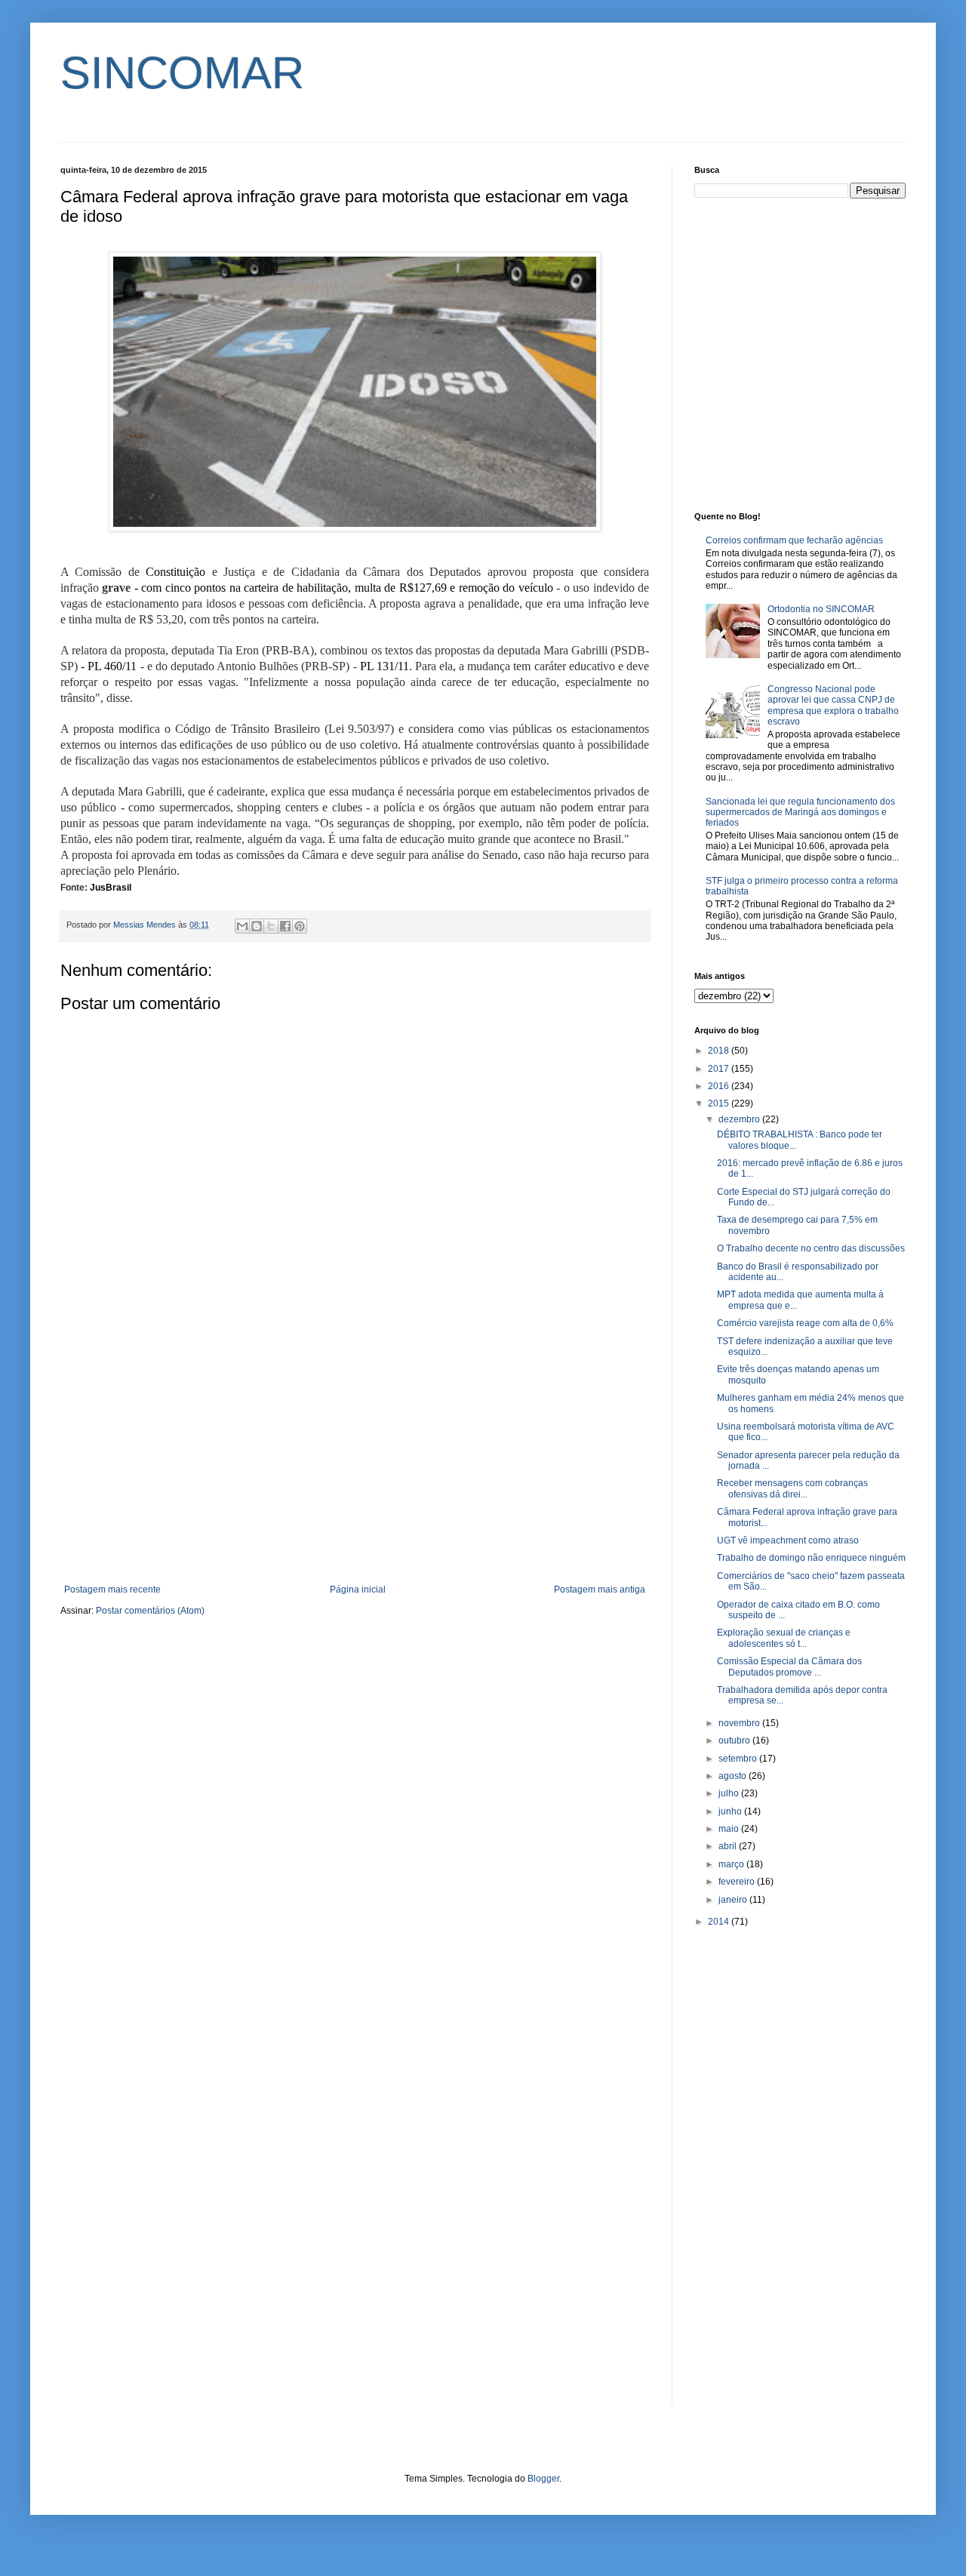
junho (731, 1811)
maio (730, 1829)
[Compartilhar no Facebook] (285, 926)
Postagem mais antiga (600, 1590)
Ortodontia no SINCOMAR (821, 609)
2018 (720, 1051)
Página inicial (358, 1590)
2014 (720, 1922)
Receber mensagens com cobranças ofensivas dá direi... (792, 1488)
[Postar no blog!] (257, 926)
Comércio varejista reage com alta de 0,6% (805, 1323)
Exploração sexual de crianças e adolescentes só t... (784, 1638)
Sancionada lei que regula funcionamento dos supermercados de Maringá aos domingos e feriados (800, 813)
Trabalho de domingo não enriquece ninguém (811, 1558)
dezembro (740, 1119)
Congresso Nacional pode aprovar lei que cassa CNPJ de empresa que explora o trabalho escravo (833, 705)
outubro (735, 1740)
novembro (740, 1723)
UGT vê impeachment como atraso (788, 1540)
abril (729, 1846)
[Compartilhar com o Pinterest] (300, 926)
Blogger (543, 2479)
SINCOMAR (182, 73)
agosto (734, 1776)
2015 (720, 1103)
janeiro (734, 1900)
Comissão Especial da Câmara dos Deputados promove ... (789, 1667)
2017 (720, 1069)
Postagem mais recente (112, 1590)
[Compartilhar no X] (271, 926)
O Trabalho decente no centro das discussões (811, 1248)
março (732, 1864)
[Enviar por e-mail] (242, 926)
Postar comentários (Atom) (150, 1611)
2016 (720, 1086)
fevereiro (738, 1882)
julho (730, 1793)
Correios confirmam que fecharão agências (794, 540)
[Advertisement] (355, 1460)
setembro (739, 1759)
